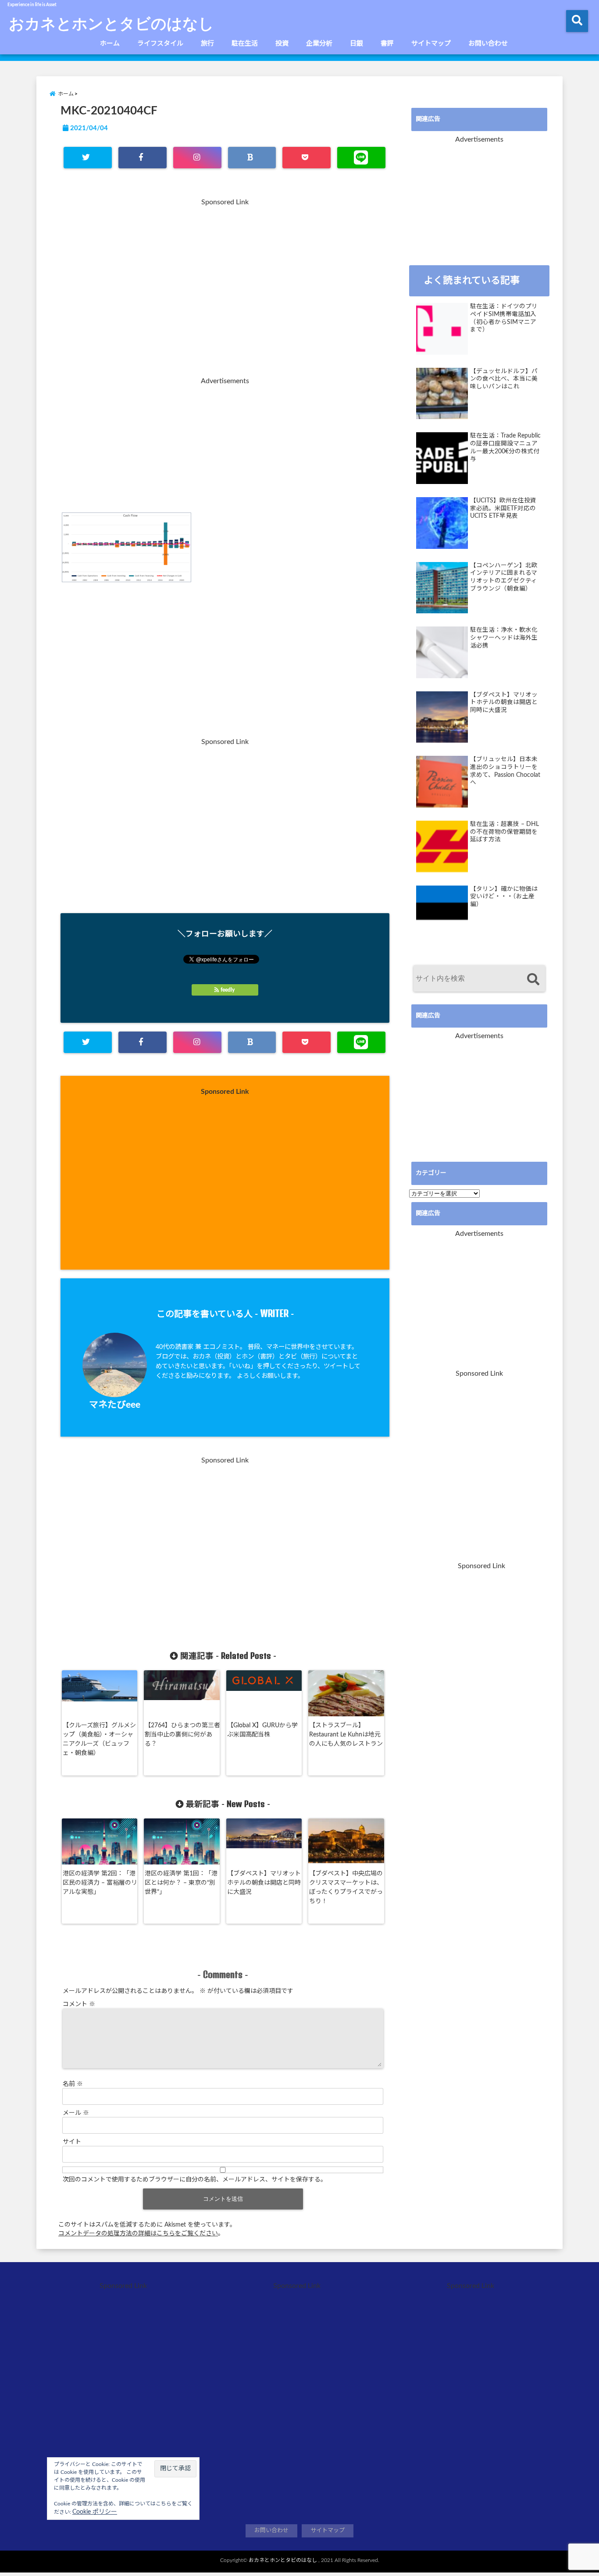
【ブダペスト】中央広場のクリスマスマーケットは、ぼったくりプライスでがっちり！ (346, 1888)
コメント (79, 2004)
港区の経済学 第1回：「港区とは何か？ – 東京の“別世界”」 (181, 1883)
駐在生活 (245, 44)
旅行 (207, 44)
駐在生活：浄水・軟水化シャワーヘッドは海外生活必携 (504, 638)
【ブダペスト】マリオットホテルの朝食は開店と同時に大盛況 (264, 1883)
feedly (228, 990)
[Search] (533, 980)
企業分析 (319, 44)
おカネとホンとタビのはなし (111, 23)
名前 (73, 2084)
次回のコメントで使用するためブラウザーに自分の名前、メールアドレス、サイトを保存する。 (195, 2180)
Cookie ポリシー (95, 2512)
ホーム (110, 44)
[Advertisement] (225, 293)
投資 (282, 44)
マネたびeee (115, 1405)
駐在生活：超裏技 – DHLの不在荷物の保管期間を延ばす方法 (505, 832)
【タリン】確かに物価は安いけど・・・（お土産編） (504, 897)
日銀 (357, 44)
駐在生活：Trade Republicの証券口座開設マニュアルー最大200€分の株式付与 (505, 447)
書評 (387, 44)
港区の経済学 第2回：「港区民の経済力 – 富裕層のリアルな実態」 (100, 1883)
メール (76, 2113)
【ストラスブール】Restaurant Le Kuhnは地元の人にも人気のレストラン (346, 1735)
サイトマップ (431, 44)
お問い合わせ (488, 44)
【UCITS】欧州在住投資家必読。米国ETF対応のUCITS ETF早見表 (503, 508)
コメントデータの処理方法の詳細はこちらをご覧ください (138, 2234)
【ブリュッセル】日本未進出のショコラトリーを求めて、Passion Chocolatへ (505, 771)
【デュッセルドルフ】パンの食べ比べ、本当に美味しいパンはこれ (504, 379)
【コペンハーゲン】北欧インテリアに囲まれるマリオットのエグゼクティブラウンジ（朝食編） (504, 577)
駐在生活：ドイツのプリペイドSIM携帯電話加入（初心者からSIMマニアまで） (504, 318)
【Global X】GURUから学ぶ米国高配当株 (262, 1730)
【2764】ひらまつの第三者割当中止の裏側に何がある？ (182, 1735)
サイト (72, 2142)
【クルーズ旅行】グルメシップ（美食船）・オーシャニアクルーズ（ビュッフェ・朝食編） (99, 1739)
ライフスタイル (160, 44)
